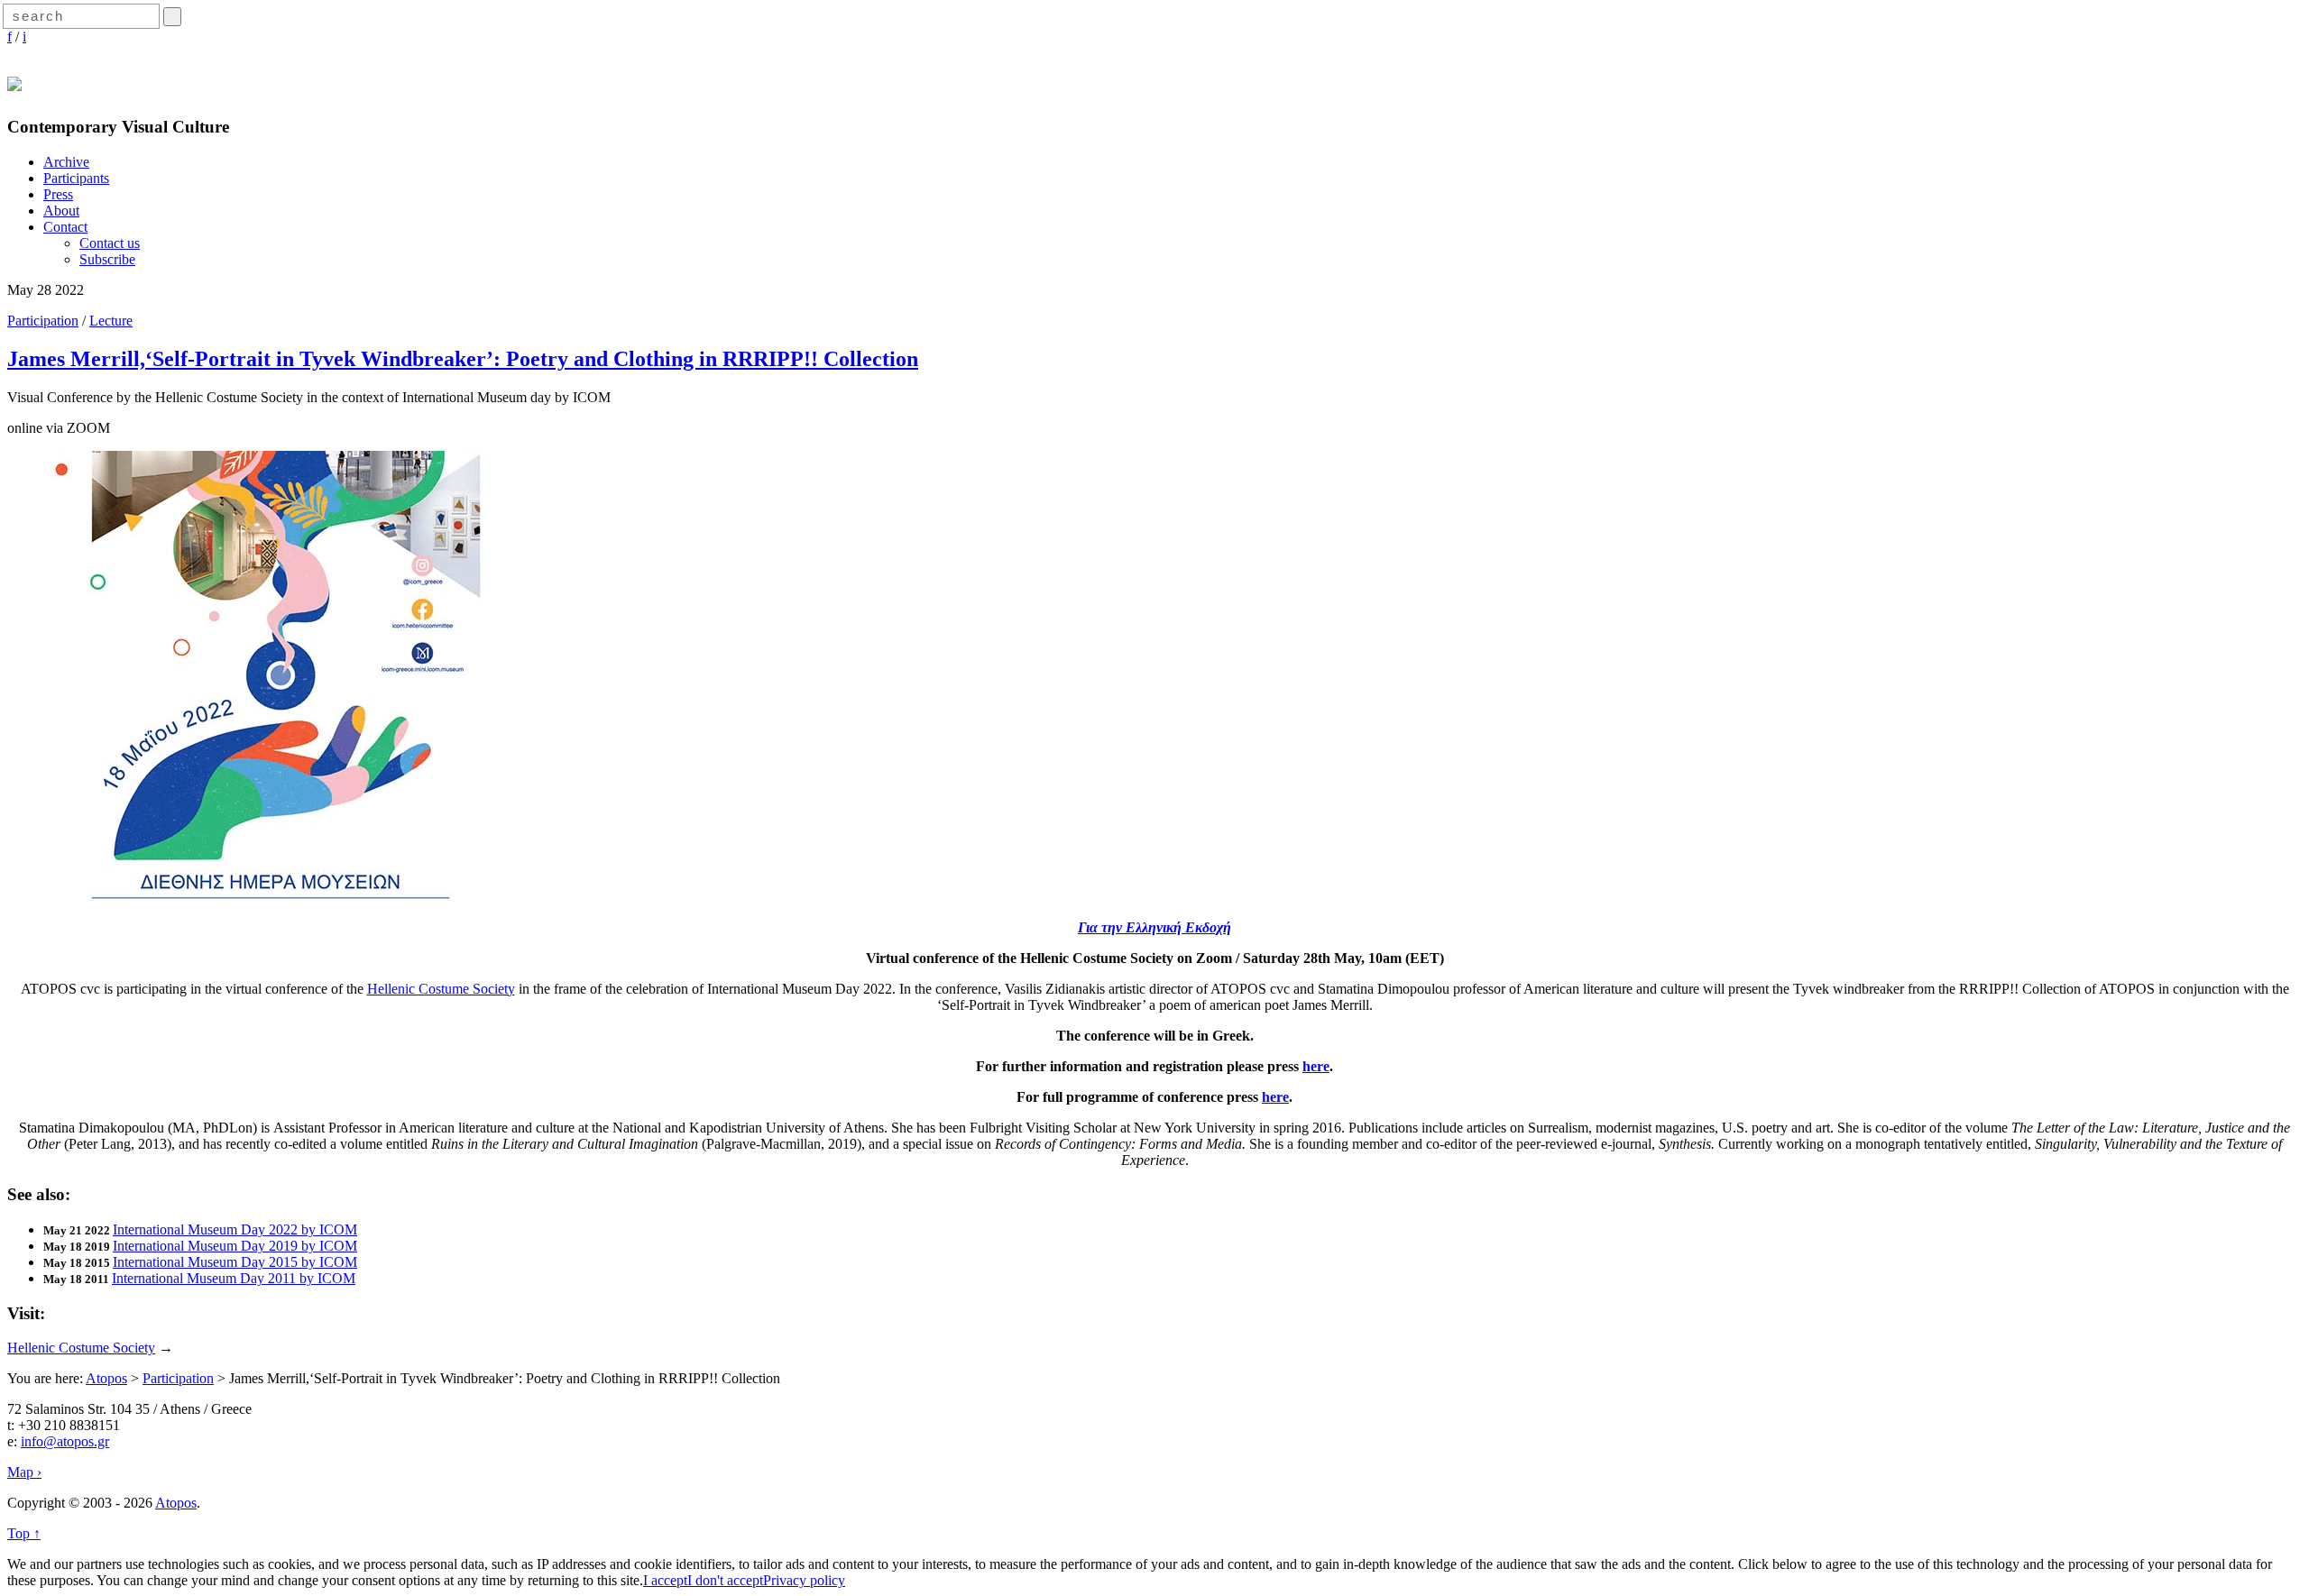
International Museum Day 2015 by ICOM (235, 1262)
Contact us (110, 243)
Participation (43, 321)
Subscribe (107, 259)
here (1316, 1066)
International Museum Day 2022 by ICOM (235, 1229)
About (61, 211)
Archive (66, 162)
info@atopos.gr (65, 1441)
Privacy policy (804, 1580)
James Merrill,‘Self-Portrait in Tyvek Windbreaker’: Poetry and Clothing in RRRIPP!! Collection (463, 359)
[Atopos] (14, 81)
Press (58, 194)
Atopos (106, 1378)
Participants (76, 178)
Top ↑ (24, 1533)
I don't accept (725, 1580)
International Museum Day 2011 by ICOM (234, 1278)
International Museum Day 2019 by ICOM (235, 1246)
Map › (24, 1472)
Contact (65, 227)
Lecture (111, 321)
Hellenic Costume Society (441, 989)
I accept (665, 1580)
